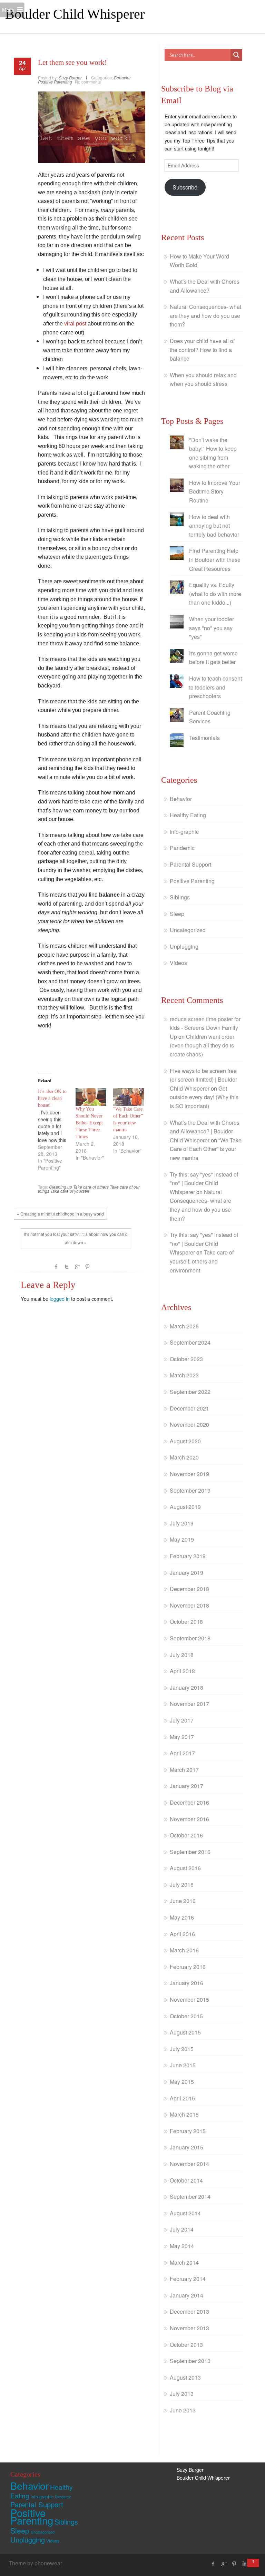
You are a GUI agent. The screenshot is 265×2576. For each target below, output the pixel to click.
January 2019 (187, 1573)
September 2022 (190, 1392)
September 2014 (190, 2197)
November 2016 (189, 1819)
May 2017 (182, 1737)
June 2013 (183, 2410)
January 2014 (187, 2295)
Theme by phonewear (35, 2563)
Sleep (177, 914)
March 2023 (184, 1375)
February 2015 (188, 2131)
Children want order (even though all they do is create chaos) (202, 1045)
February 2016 (188, 1967)
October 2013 (186, 2345)
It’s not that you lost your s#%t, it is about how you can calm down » (76, 1238)
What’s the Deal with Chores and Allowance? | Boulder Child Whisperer (205, 1131)
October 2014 (186, 2180)
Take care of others (91, 1187)
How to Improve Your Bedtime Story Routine (215, 491)
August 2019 (185, 1507)
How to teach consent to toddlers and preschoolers (215, 687)
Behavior (122, 77)
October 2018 (186, 1622)
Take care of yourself (70, 1191)
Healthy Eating (188, 815)
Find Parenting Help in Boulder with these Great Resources (215, 559)
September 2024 (190, 1342)
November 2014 (189, 2164)
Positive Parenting (55, 82)
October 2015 (186, 2016)
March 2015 (184, 2114)
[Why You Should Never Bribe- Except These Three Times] (91, 1097)
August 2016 (185, 1868)
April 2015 (182, 2098)
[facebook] (213, 2564)
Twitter (67, 1267)
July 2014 (182, 2229)
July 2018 (182, 1655)
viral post (75, 324)
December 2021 (189, 1408)
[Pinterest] (234, 2564)
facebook (56, 1267)
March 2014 (184, 2262)
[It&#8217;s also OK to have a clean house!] (57, 1130)
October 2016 (186, 1835)
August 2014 (185, 2213)
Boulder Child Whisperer (75, 14)
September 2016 (190, 1852)
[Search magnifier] (236, 55)
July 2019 (182, 1523)
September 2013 (190, 2361)
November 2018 (189, 1605)
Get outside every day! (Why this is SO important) (204, 1097)
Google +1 (77, 1267)
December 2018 (189, 1589)
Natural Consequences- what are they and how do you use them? (205, 315)
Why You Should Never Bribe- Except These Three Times (89, 1123)
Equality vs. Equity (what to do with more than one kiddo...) (215, 594)
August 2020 (185, 1441)
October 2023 (186, 1359)
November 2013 (189, 2328)
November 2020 (189, 1424)
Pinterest (87, 1267)
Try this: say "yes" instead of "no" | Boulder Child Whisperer (204, 1183)
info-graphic (184, 832)
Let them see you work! (72, 62)
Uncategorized (188, 930)
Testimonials (204, 738)
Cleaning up (61, 1187)
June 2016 (183, 1901)
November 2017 (189, 1704)
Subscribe (185, 187)
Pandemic (182, 848)
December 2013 (189, 2311)
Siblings (180, 897)
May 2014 (182, 2246)
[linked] (244, 2564)
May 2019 (182, 1539)
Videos (178, 963)
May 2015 (182, 2082)
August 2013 (185, 2377)
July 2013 (182, 2394)
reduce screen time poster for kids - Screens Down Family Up (205, 1028)
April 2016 (182, 1934)
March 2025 (184, 1326)
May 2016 (182, 1917)
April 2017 (182, 1753)
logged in (60, 1299)
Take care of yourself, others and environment (202, 1261)
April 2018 (182, 1671)
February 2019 (188, 1556)
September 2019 (190, 1490)
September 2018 (190, 1638)
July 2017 (182, 1720)
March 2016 (184, 1950)
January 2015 (187, 2147)
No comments (88, 82)
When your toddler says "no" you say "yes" (212, 628)
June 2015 (183, 2065)
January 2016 (187, 1983)
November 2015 (189, 1999)
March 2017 (184, 1770)
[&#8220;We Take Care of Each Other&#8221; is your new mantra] (129, 1097)
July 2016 (182, 1885)
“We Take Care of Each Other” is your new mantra (206, 1149)
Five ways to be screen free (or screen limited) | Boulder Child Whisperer (203, 1080)
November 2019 (189, 1474)
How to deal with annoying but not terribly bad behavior (214, 526)
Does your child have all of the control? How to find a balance (202, 350)
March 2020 (184, 1457)
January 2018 (187, 1687)
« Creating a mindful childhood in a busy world (60, 1214)
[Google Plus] (224, 2564)
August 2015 (185, 2032)
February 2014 (188, 2279)
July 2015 (182, 2049)
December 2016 (189, 1802)
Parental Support (190, 864)
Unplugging (184, 947)
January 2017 (187, 1786)
